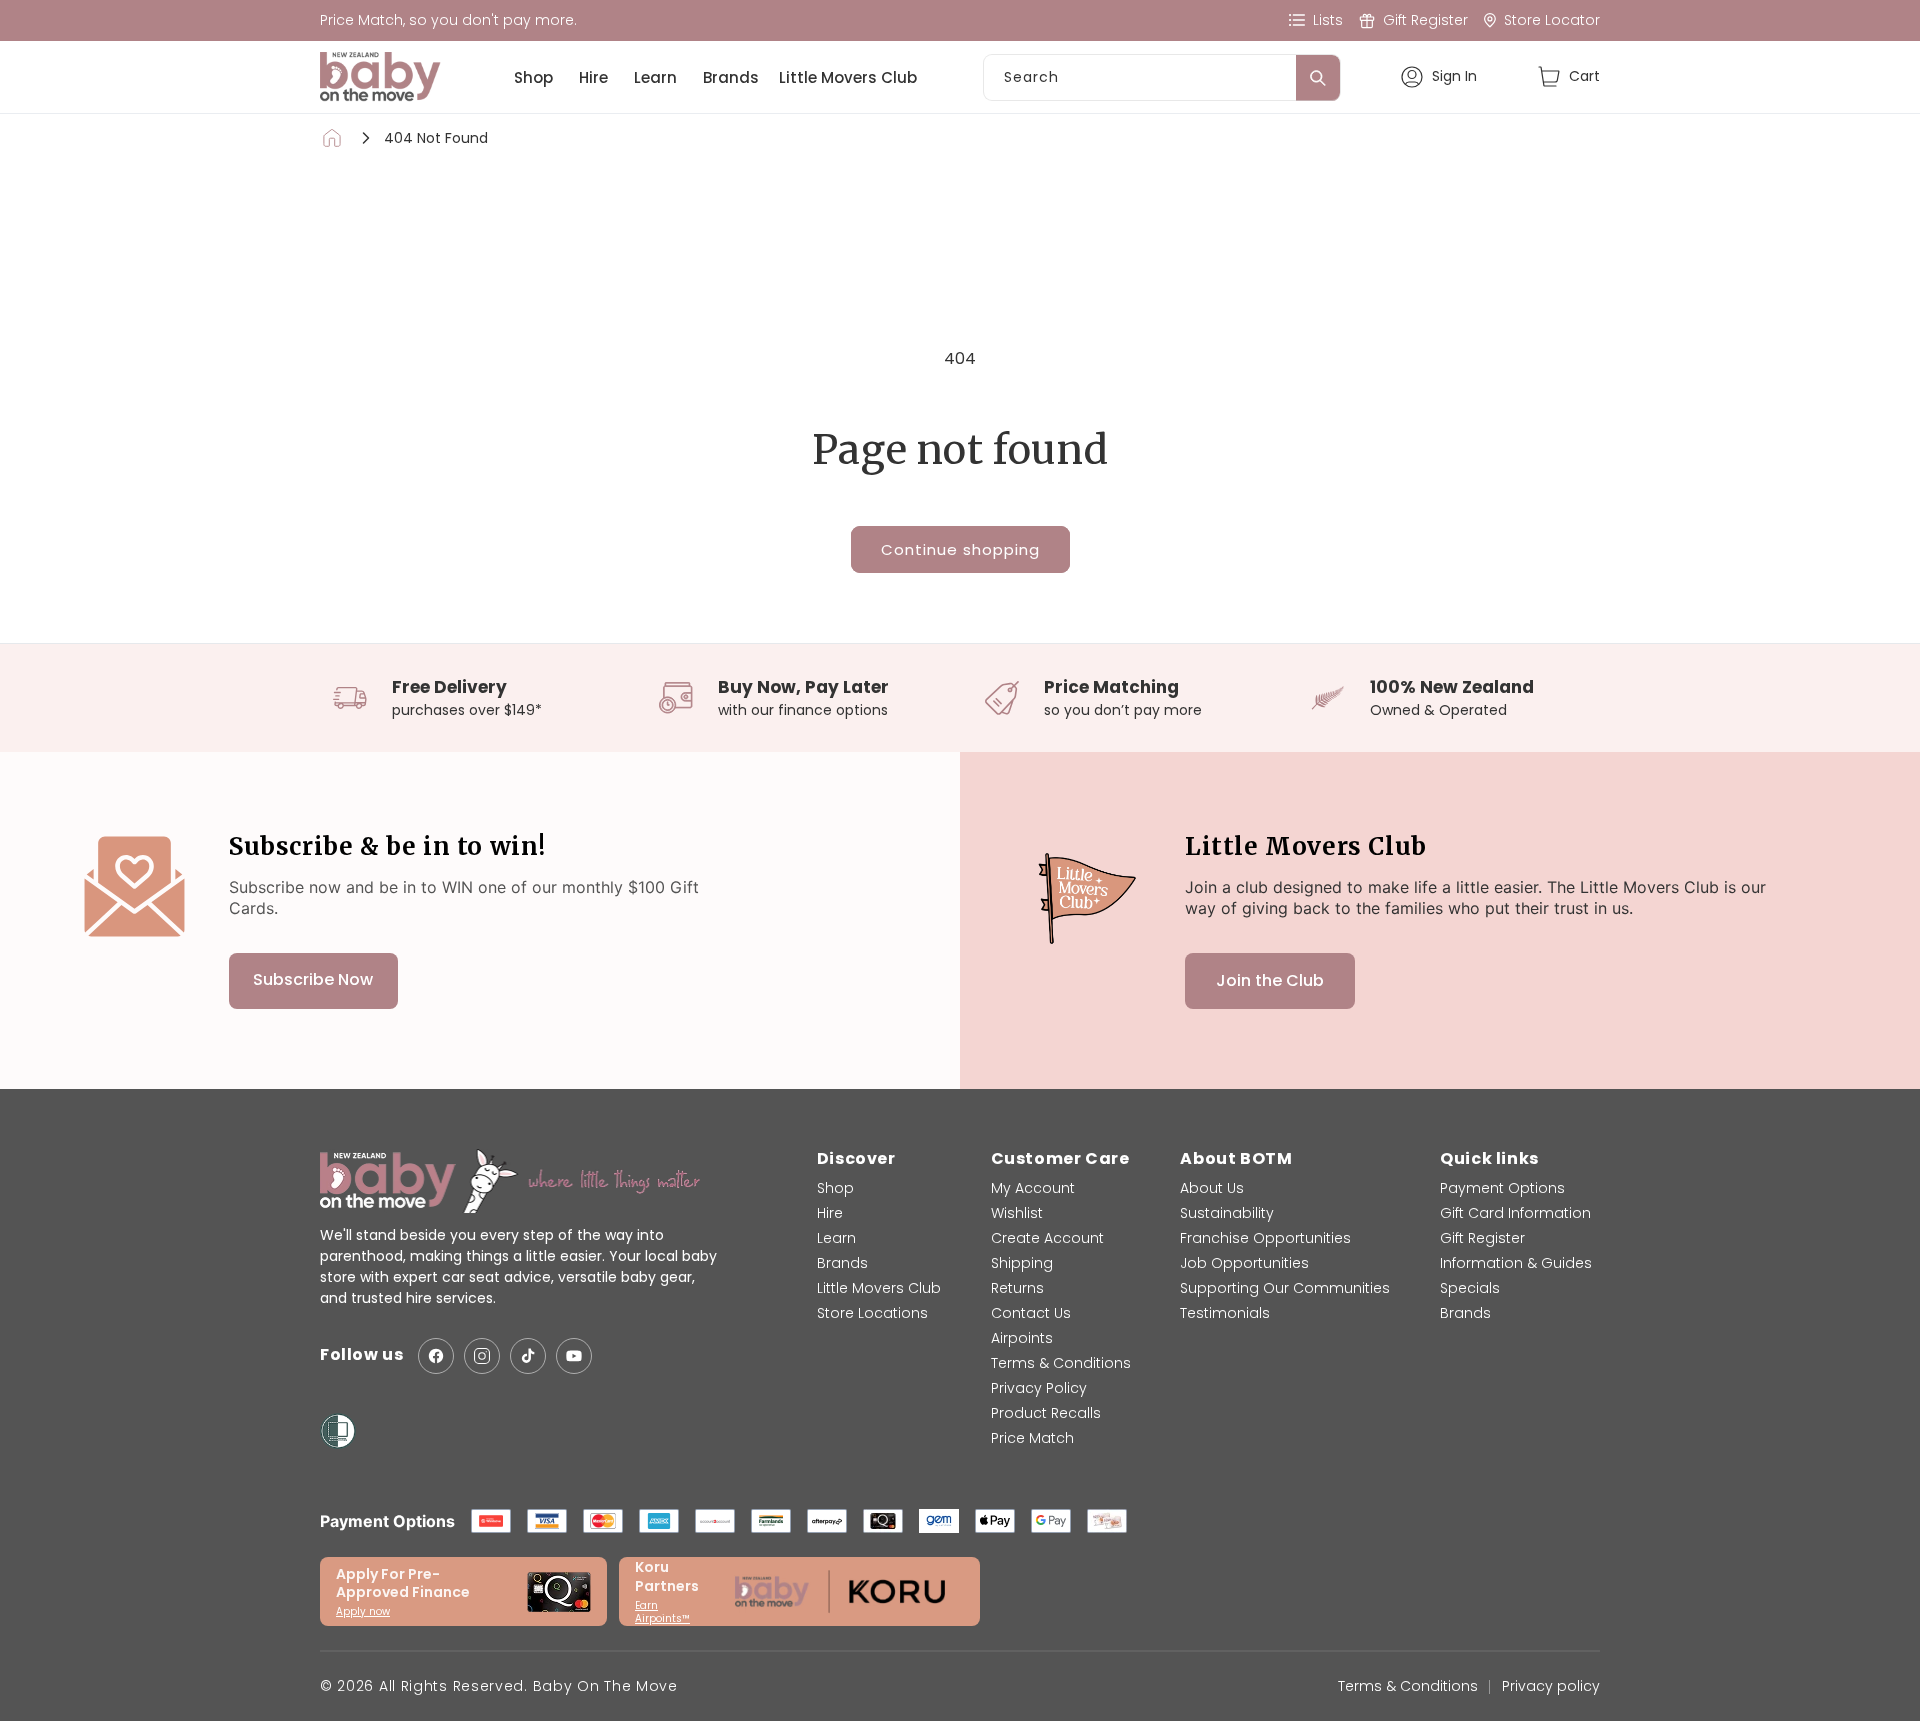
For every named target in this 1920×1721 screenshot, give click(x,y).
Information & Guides (1516, 1263)
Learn (655, 77)
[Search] (1318, 78)
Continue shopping (960, 549)
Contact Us (1031, 1313)
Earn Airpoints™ (662, 1612)
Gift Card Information (1515, 1213)
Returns (1017, 1288)
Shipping (1022, 1263)
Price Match (1032, 1438)
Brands (731, 77)
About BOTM (1236, 1158)
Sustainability (1227, 1213)
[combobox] (1162, 77)
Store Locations (872, 1313)
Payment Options (1502, 1188)
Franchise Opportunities (1265, 1238)
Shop (533, 77)
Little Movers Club (848, 77)
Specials (1470, 1288)
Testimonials (1225, 1313)
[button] (1568, 76)
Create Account (1047, 1238)
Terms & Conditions (1061, 1363)
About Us (1212, 1188)
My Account (1033, 1188)
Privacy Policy (1039, 1388)
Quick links (1489, 1158)
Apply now (363, 1611)
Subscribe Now (313, 980)
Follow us (361, 1355)
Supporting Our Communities (1285, 1288)
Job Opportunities (1244, 1263)
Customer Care (1060, 1158)
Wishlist (1017, 1213)
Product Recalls (1046, 1413)
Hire (593, 77)
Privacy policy (1551, 1686)
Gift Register (1482, 1238)
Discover (856, 1158)
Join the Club (1270, 980)
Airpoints (1022, 1338)
